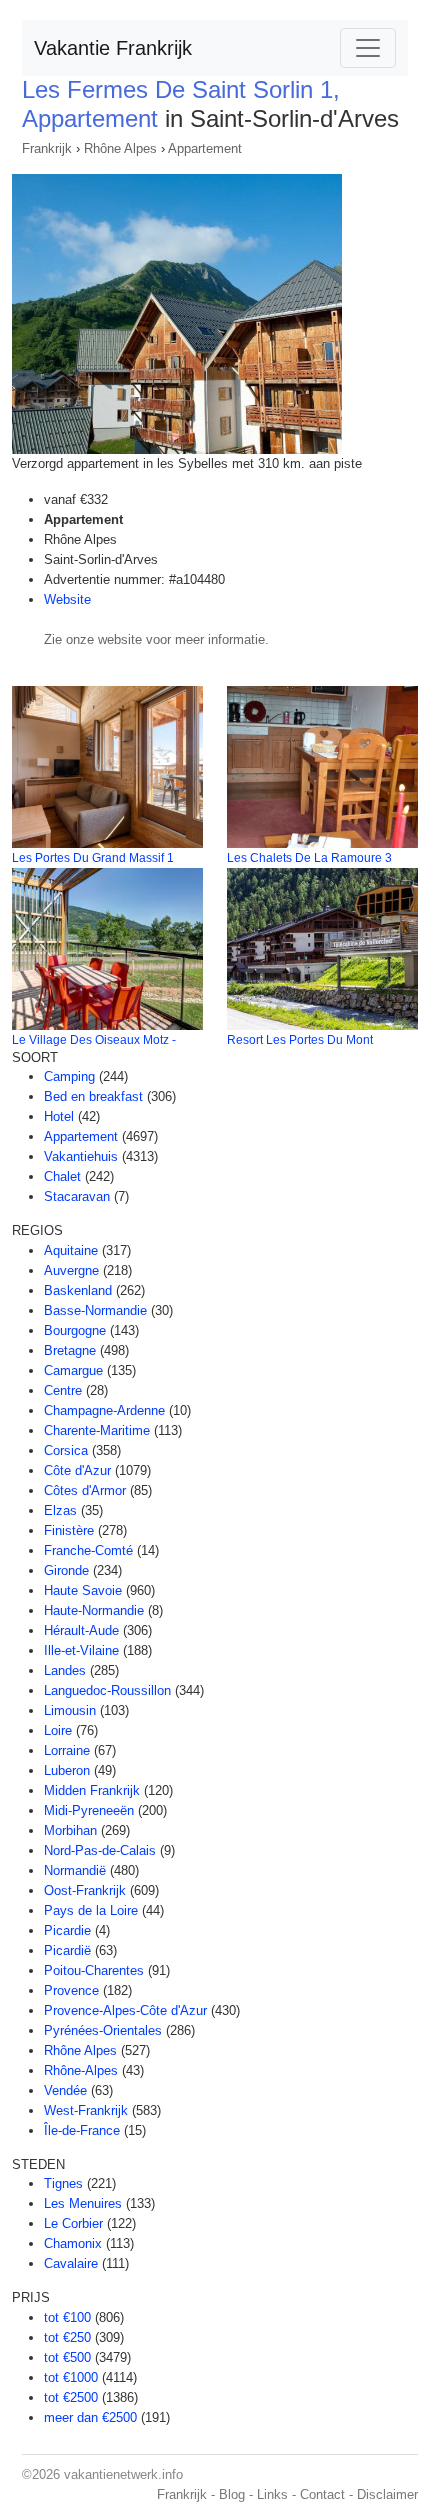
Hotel (59, 1116)
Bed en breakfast (93, 1096)
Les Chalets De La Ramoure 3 (309, 858)
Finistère (69, 1530)
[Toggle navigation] (368, 48)
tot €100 (67, 2317)
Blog (232, 2494)
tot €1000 (71, 2377)
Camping (69, 1076)
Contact (322, 2494)
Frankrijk (47, 148)
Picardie (67, 1930)
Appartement (205, 148)
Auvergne (71, 1270)
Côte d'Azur (77, 1470)
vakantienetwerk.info (123, 2474)
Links (272, 2494)
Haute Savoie (83, 1590)
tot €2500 (71, 2397)
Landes (65, 1670)
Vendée (65, 2090)
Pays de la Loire (91, 1910)
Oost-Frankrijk (85, 1890)
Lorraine (67, 1750)
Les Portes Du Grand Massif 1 (93, 858)
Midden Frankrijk (92, 1790)
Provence (71, 1990)
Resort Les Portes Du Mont (300, 1040)
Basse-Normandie (95, 1310)
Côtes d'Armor (85, 1490)
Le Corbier (73, 2223)
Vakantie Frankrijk (113, 48)
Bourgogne (75, 1330)
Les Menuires (83, 2203)
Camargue (73, 1370)
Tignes (63, 2183)
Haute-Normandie (94, 1610)
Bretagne (70, 1350)
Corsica (66, 1450)
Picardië (67, 1950)
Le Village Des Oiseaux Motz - (94, 1040)
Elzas (60, 1510)
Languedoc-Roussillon (107, 1690)
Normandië (75, 1870)
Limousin (70, 1710)
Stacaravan (77, 1196)
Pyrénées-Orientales (103, 2030)
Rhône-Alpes (81, 2070)
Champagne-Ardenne (104, 1410)
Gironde (66, 1570)
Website (67, 599)
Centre (63, 1390)
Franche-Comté (88, 1550)
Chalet (62, 1176)
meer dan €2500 (90, 2417)
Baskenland (78, 1290)
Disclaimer (387, 2494)
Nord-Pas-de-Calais (100, 1850)
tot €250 (67, 2337)
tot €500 (67, 2357)
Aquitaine (71, 1250)
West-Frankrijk (86, 2110)
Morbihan (70, 1830)
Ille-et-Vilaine (81, 1650)
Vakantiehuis (81, 1156)
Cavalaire (71, 2263)
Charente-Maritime (97, 1430)
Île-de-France (82, 2130)
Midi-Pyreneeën (89, 1810)
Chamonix (73, 2243)
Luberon (67, 1770)
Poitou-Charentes (94, 1970)
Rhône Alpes (120, 148)
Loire (58, 1730)
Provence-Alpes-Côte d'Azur (125, 2010)
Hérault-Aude (81, 1630)
